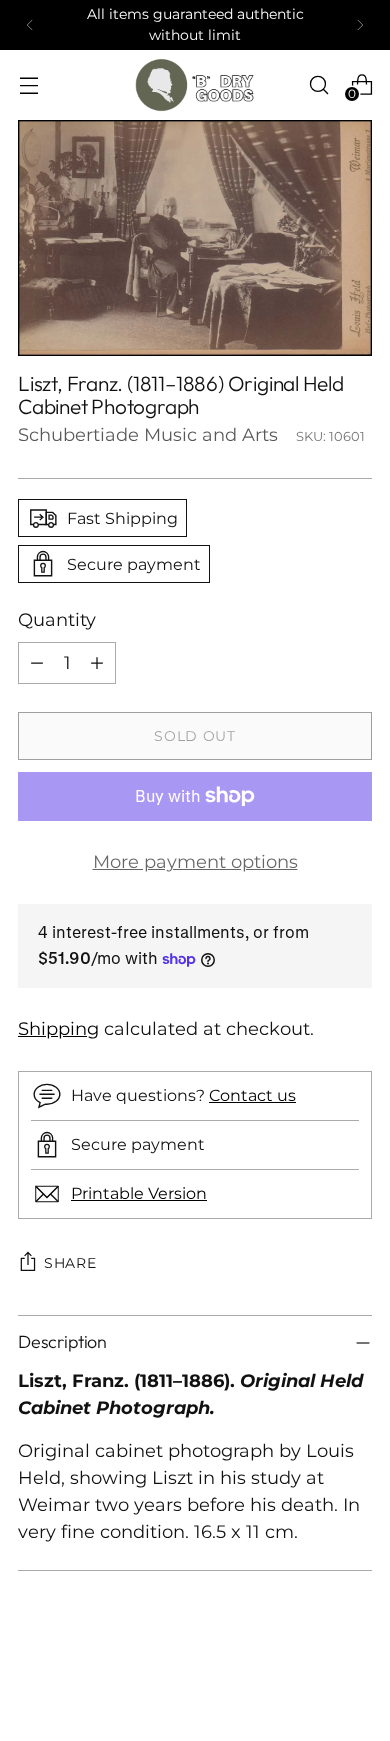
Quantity (57, 620)
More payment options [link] (195, 862)
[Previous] (30, 25)
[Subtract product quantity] (37, 663)
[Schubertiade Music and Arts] (195, 85)
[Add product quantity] (97, 663)
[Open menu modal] (28, 84)
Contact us (252, 1095)
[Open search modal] (318, 84)
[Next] (360, 25)
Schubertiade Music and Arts (148, 435)
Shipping (58, 1029)
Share (70, 1263)
